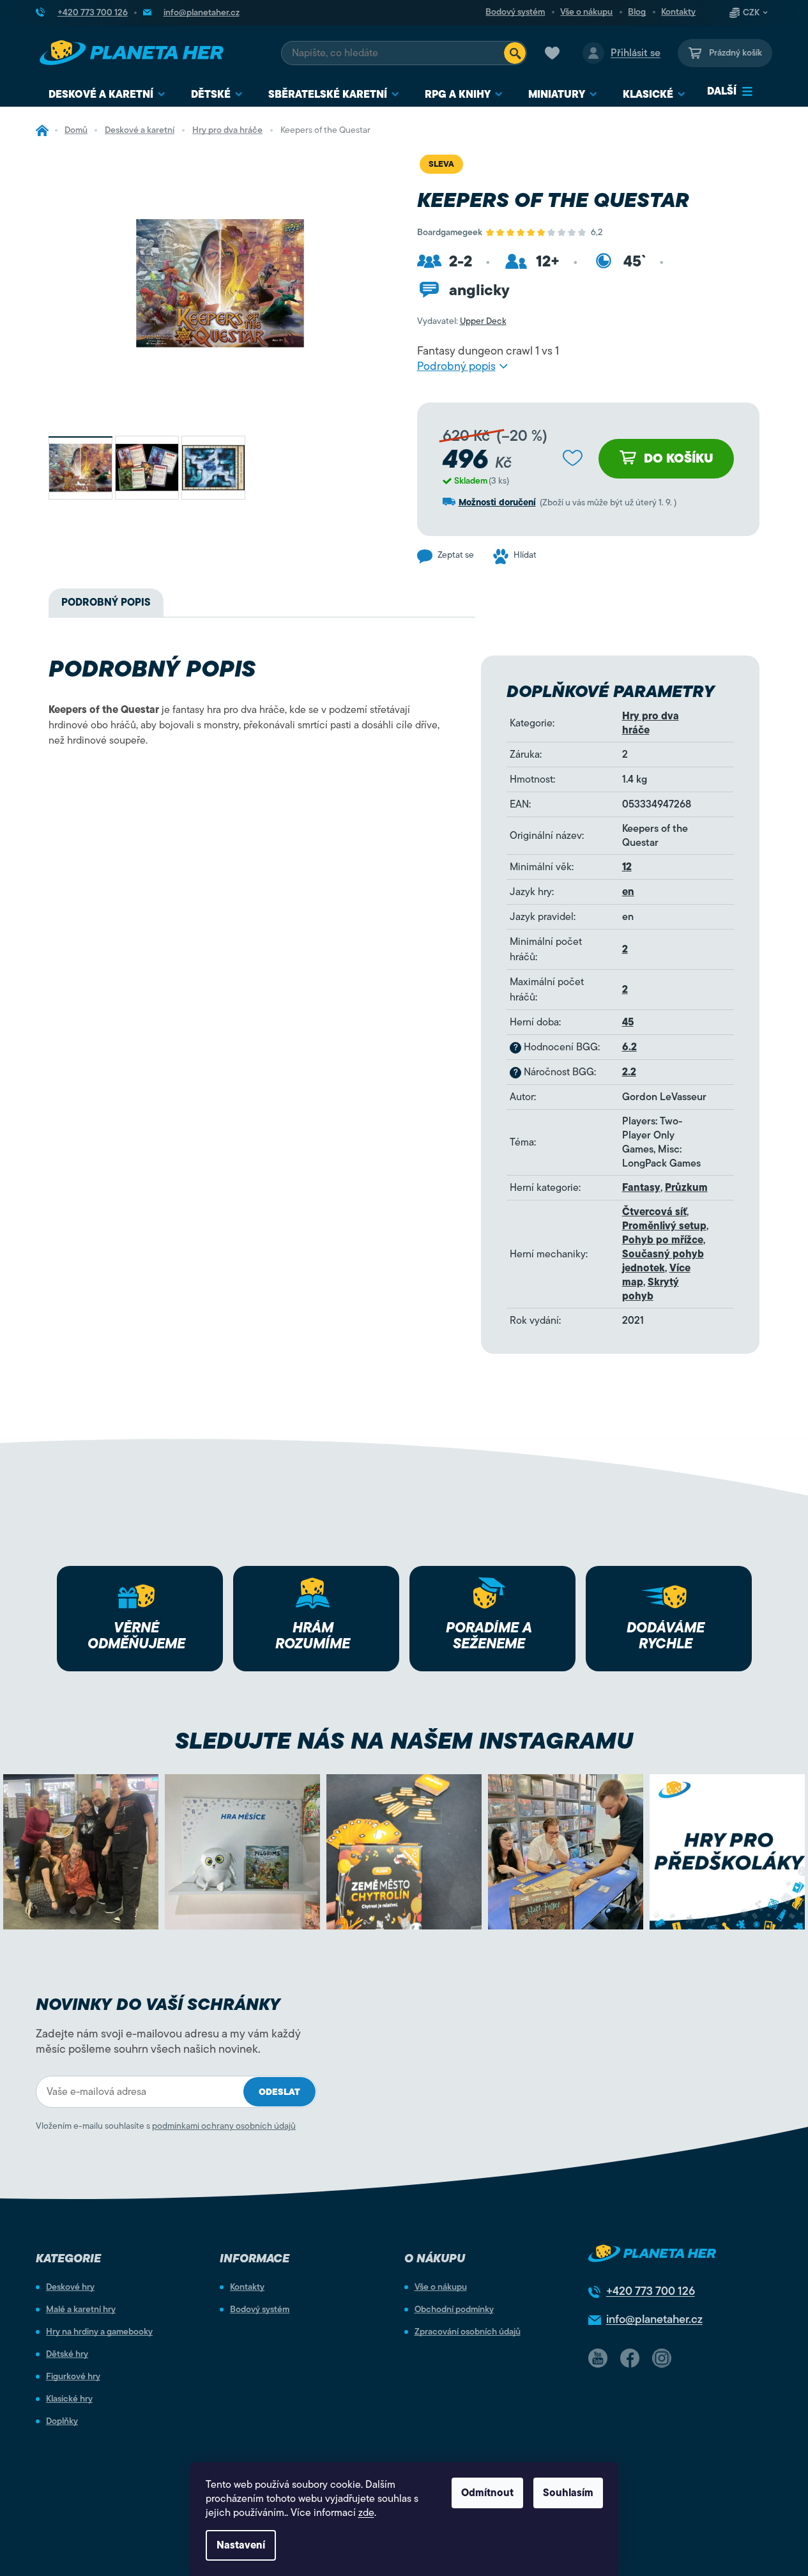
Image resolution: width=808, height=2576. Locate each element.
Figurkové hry (73, 2377)
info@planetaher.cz (654, 2319)
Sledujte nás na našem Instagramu (404, 1741)
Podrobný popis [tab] (106, 602)
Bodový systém (515, 12)
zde (366, 2513)
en (628, 892)
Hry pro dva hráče (651, 723)
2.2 (629, 1072)
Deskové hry (70, 2287)
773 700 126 (651, 2291)
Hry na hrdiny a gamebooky (99, 2332)
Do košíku (679, 458)
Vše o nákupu (586, 12)
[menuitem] (107, 95)
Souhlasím (568, 2493)
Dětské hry (67, 2354)
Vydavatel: (462, 321)
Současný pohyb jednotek (663, 1261)
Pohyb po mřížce (663, 1240)
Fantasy (641, 1188)
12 (627, 867)
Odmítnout (487, 2493)
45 (628, 1022)
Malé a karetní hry (81, 2310)
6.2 (629, 1047)
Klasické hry (69, 2399)
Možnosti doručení (497, 502)
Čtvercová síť (654, 1212)
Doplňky (62, 2421)
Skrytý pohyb (651, 1289)
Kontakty (678, 12)
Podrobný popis (456, 366)
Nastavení (241, 2545)
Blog (637, 12)
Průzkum (686, 1188)
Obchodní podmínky (454, 2310)
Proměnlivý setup (664, 1226)
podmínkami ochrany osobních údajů (224, 2126)
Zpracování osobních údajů (468, 2332)
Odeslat (279, 2092)
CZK (751, 13)
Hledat (515, 53)
